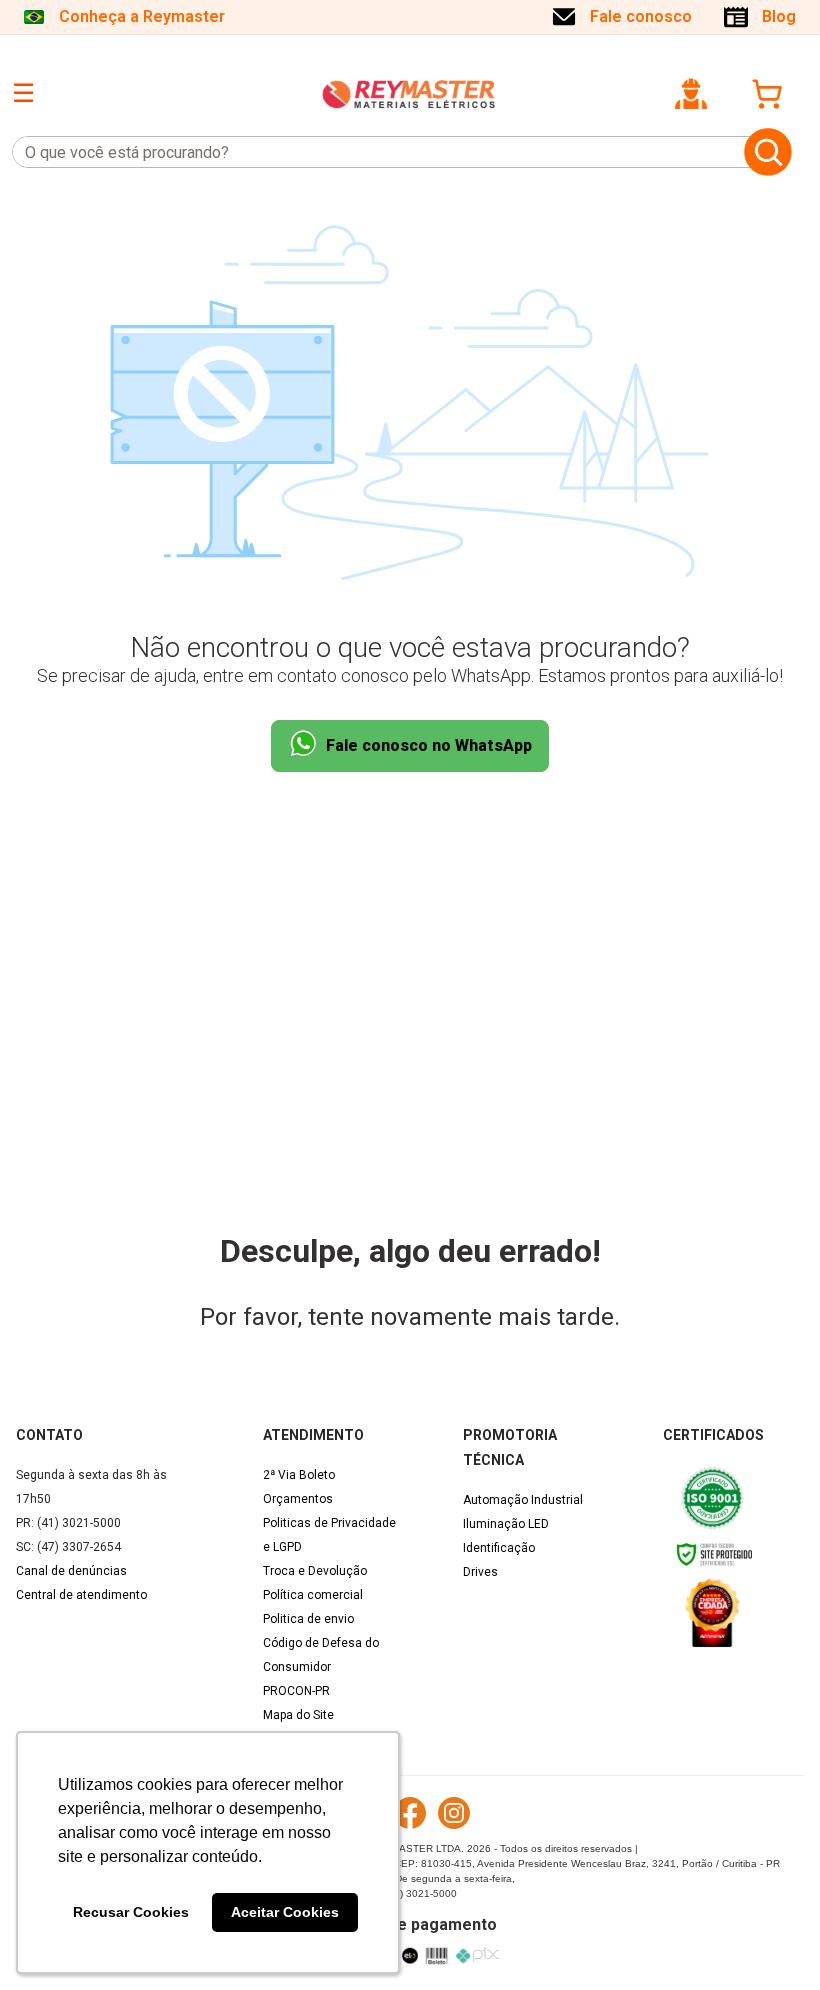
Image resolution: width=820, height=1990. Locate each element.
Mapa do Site (298, 1715)
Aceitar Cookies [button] (285, 1912)
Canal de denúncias (71, 1571)
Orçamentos (298, 1499)
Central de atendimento (81, 1595)
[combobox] (374, 152)
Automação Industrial (523, 1500)
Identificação (499, 1548)
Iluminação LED (506, 1524)
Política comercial (313, 1595)
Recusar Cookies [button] (131, 1912)
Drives (480, 1572)
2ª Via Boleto (299, 1475)
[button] (691, 94)
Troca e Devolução (315, 1571)
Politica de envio (308, 1619)
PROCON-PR (296, 1691)
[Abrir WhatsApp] (770, 1939)
